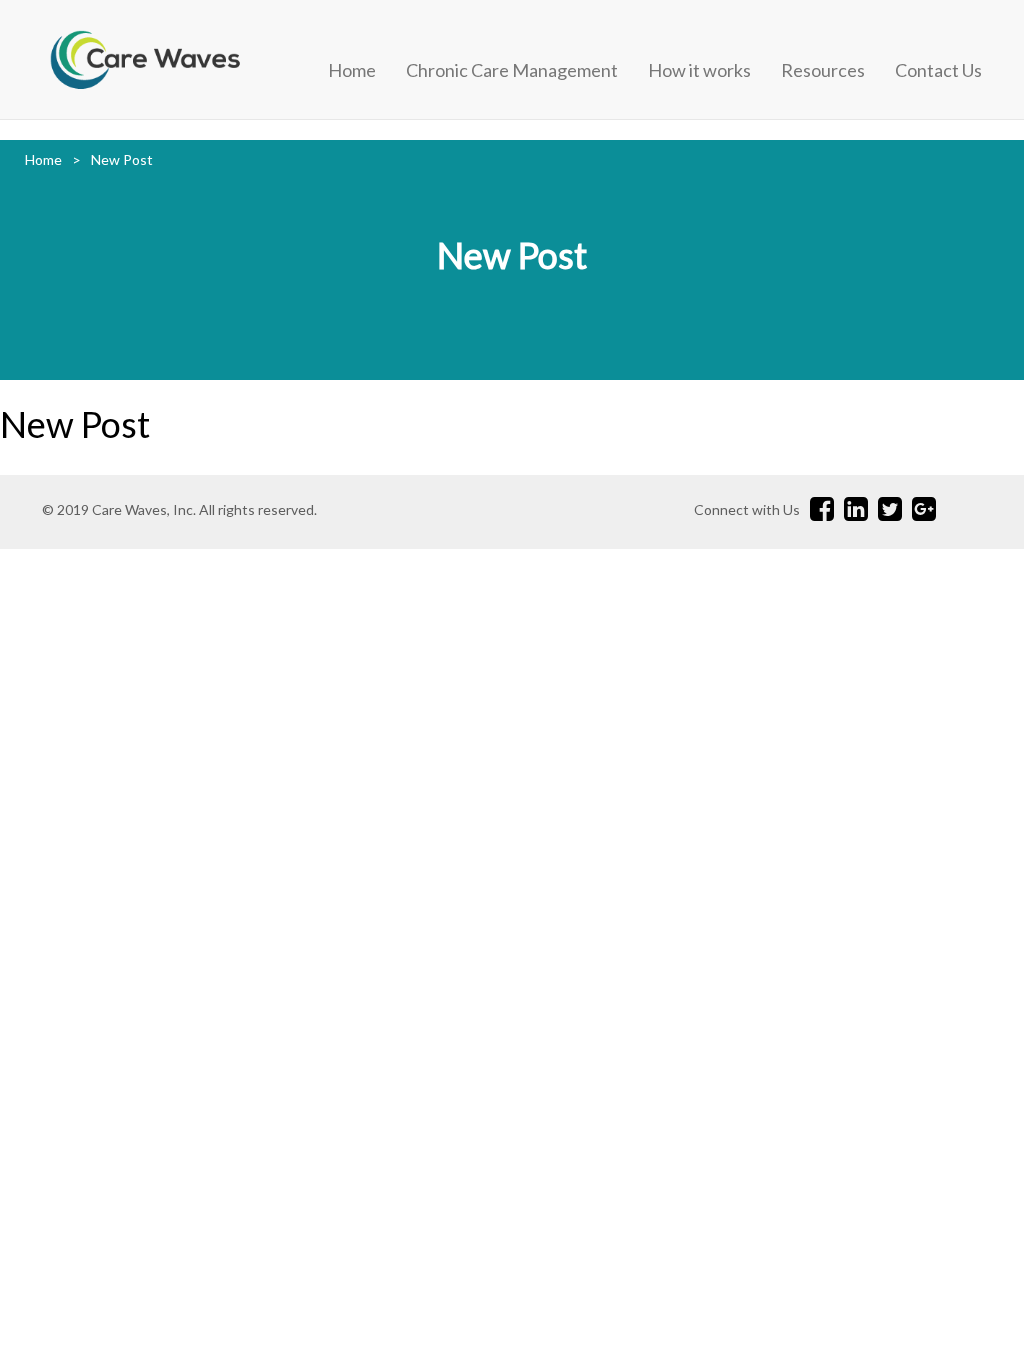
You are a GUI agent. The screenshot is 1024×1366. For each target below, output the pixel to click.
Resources (823, 70)
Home (352, 70)
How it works (699, 70)
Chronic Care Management (512, 70)
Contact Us (938, 70)
